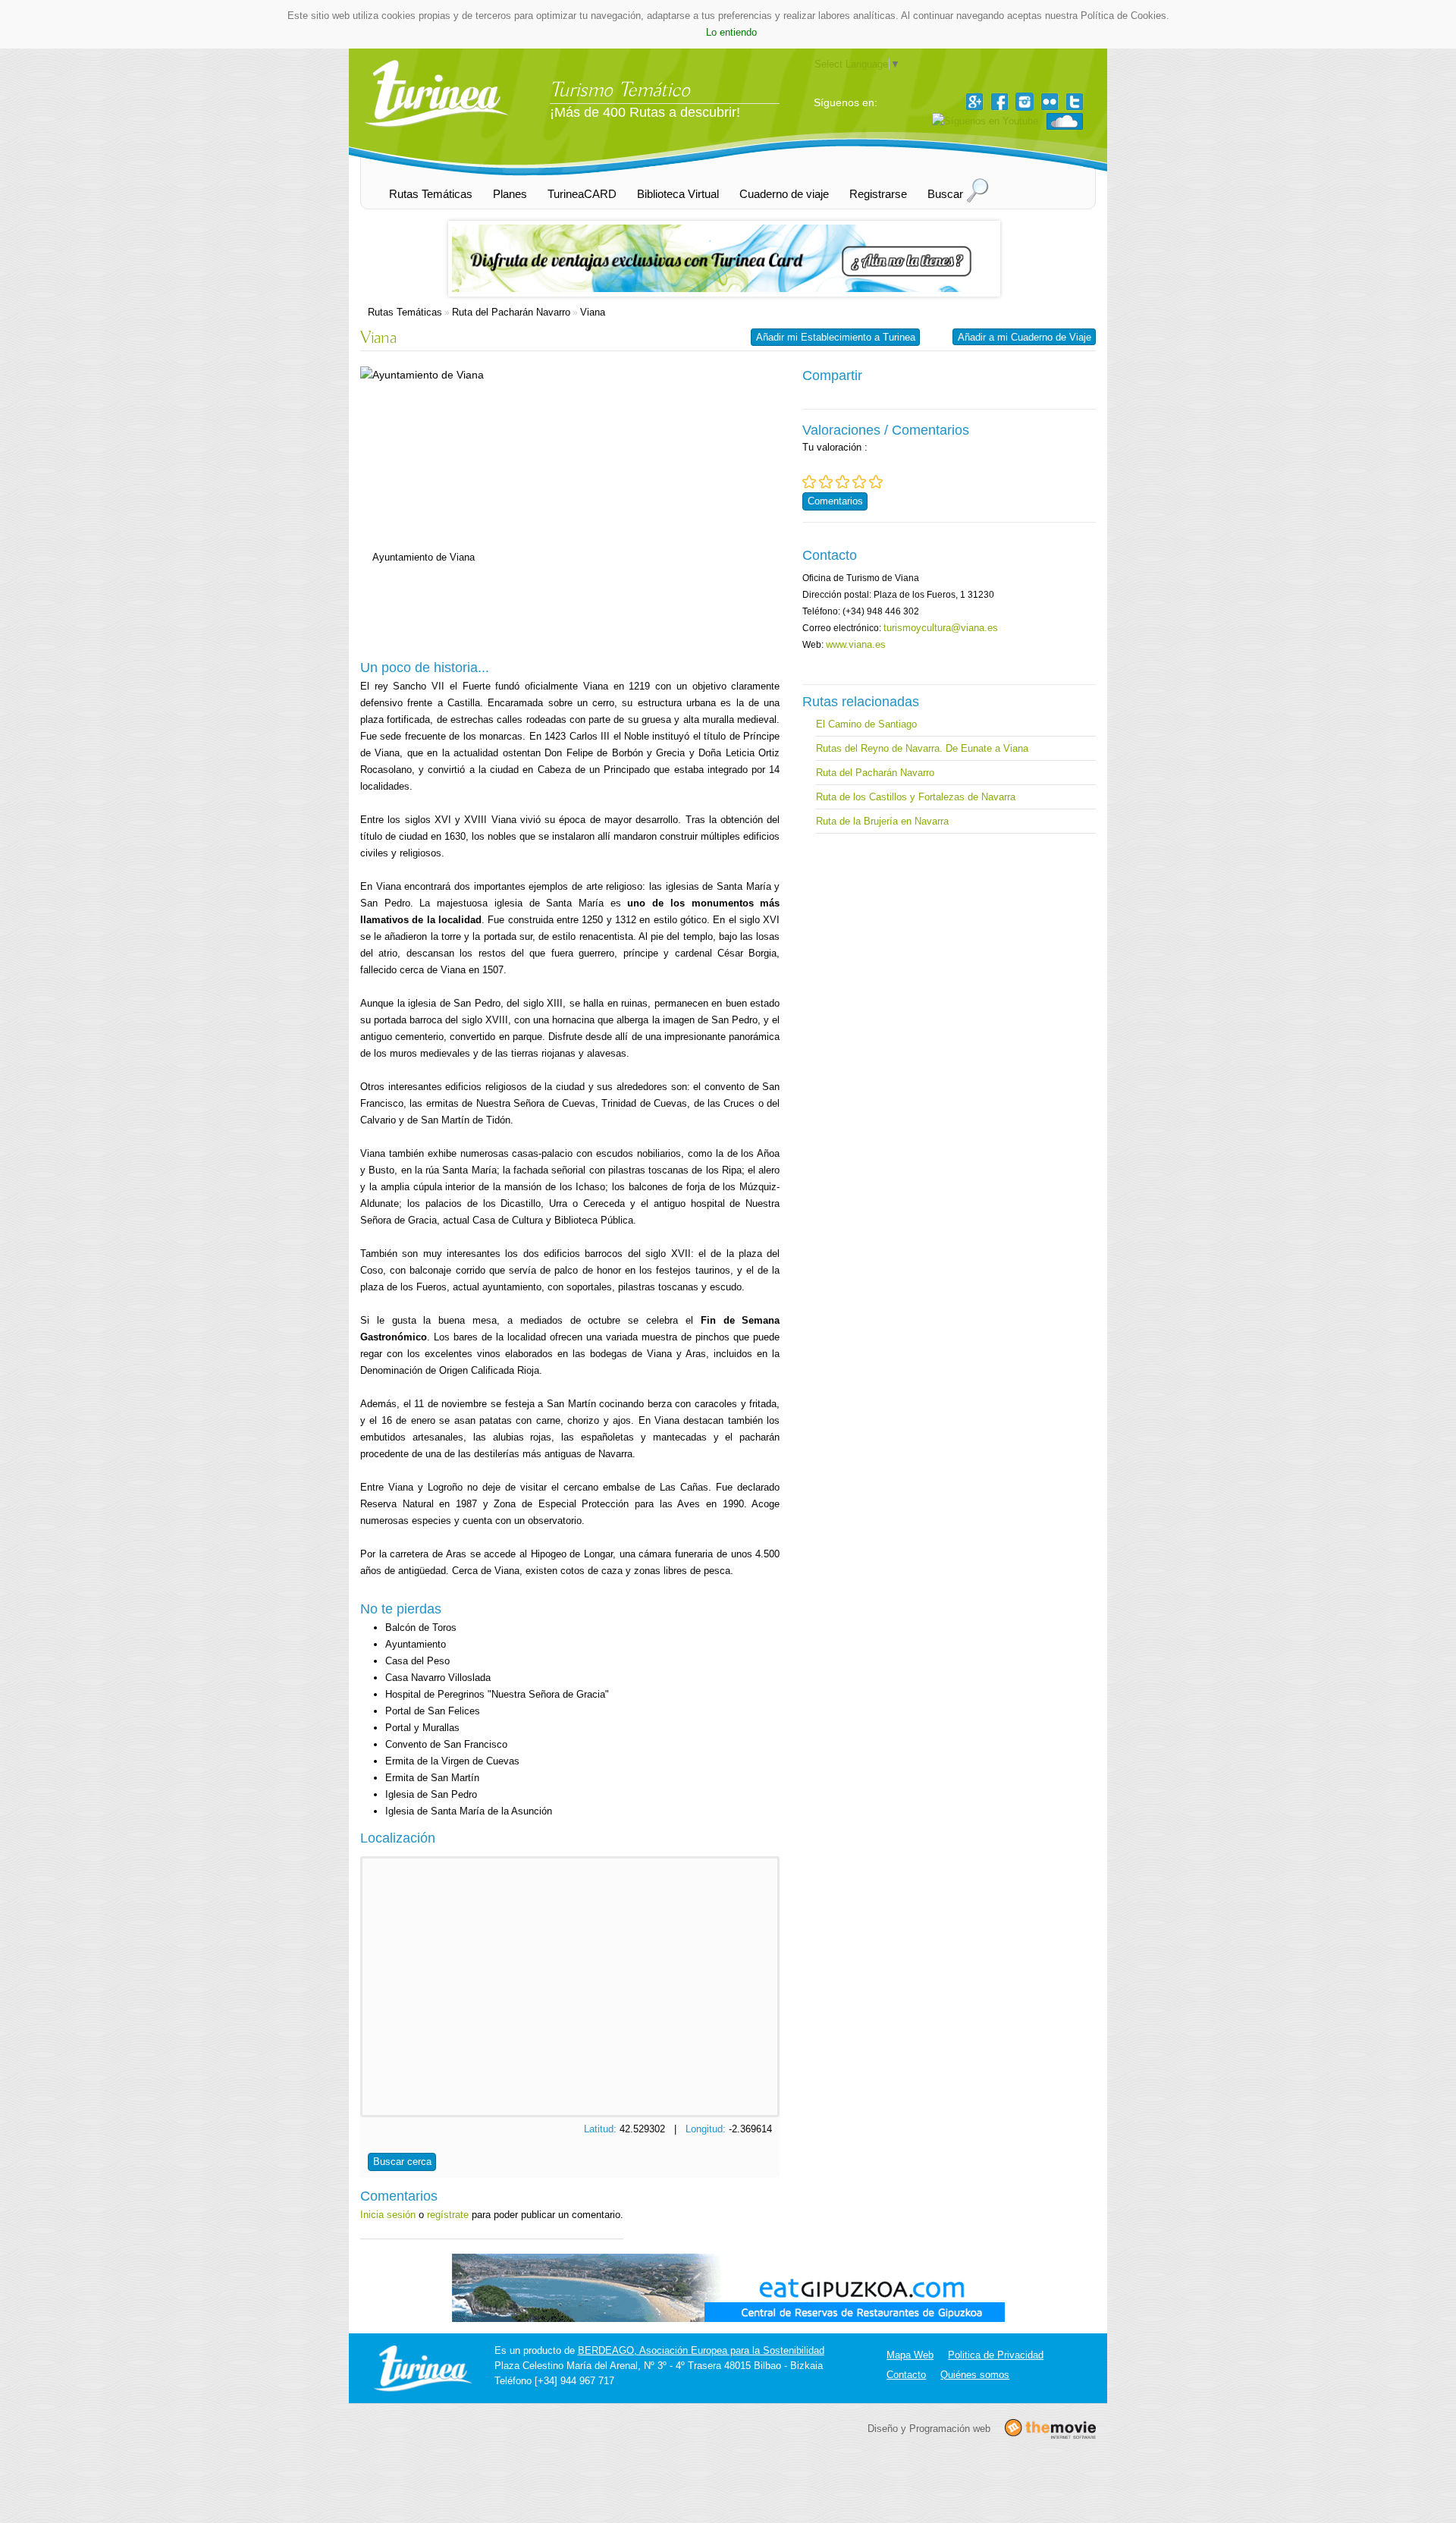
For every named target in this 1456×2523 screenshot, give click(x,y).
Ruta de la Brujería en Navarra (882, 821)
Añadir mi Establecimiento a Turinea (836, 337)
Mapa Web (910, 2355)
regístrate (448, 2215)
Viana (593, 312)
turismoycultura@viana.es (941, 628)
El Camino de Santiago (866, 724)
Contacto (906, 2375)
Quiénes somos (975, 2375)
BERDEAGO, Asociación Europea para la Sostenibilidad (701, 2350)
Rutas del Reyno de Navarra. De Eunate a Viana (922, 748)
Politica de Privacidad (996, 2355)
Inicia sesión (388, 2215)
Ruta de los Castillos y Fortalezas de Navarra (916, 797)
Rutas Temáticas (405, 312)
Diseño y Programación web (929, 2428)
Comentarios (835, 501)
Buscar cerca (402, 2162)
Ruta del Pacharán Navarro (511, 312)
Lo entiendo (731, 32)
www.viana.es (856, 644)
